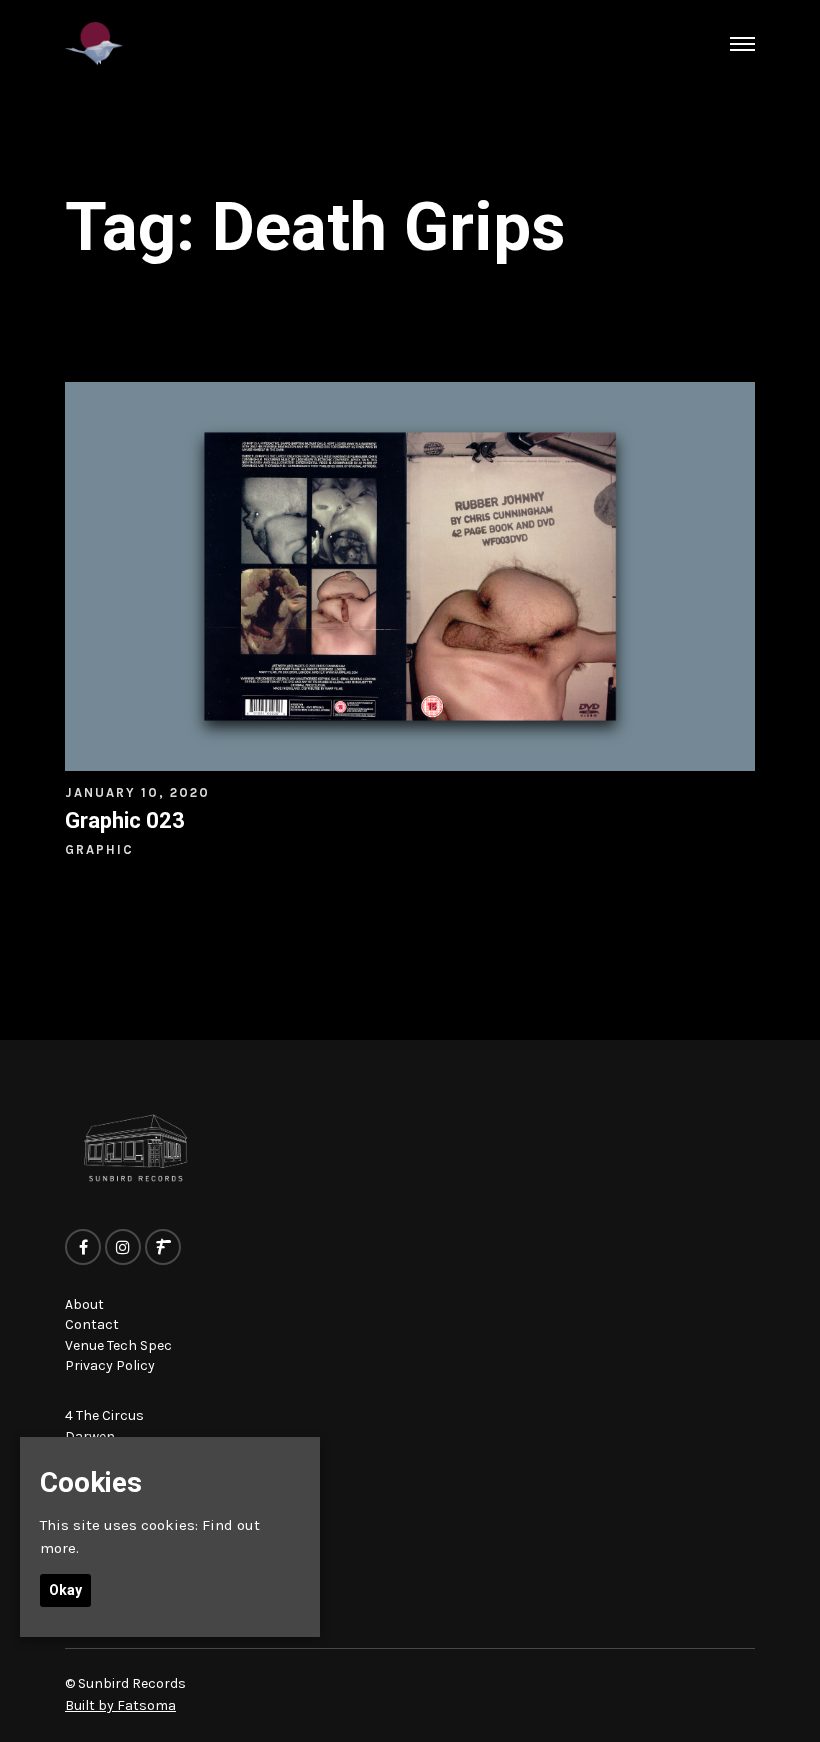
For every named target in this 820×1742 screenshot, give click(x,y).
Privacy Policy (110, 1365)
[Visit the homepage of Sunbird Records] (94, 43)
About (84, 1304)
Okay (65, 1590)
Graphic (99, 849)
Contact (92, 1324)
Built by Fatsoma (120, 1705)
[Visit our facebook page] (83, 1248)
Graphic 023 (125, 820)
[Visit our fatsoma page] (163, 1248)
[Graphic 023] (410, 576)
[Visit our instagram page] (123, 1248)
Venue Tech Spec (118, 1345)
